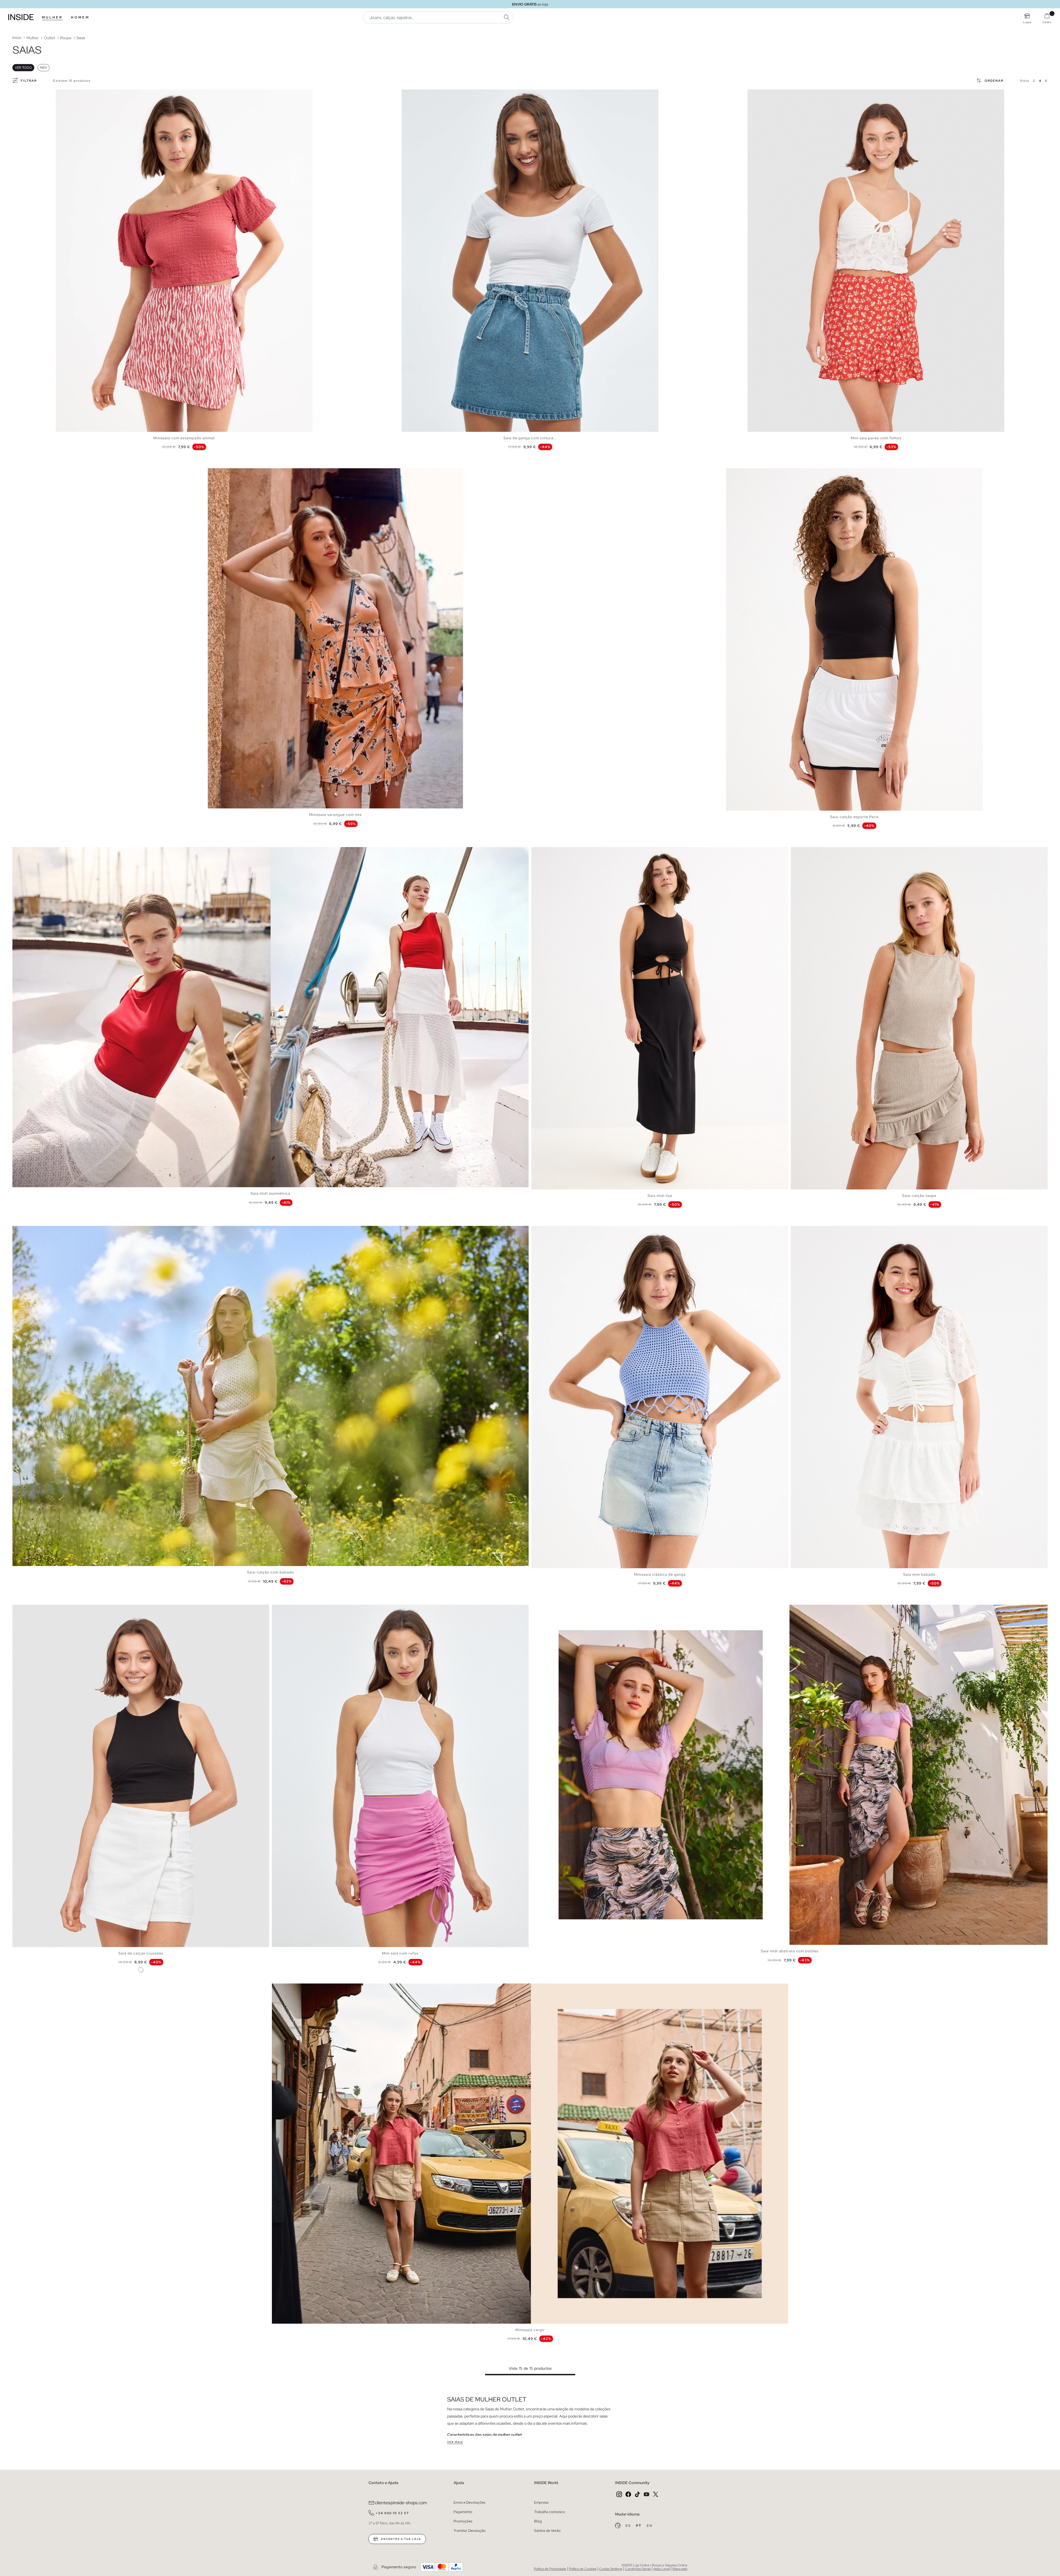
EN (650, 2526)
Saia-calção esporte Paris (854, 817)
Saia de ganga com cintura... (530, 438)
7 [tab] (424, 94)
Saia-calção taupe (919, 1196)
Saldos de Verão (547, 2531)
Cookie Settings (611, 2569)
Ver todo (23, 68)
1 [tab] (61, 94)
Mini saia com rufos (400, 1953)
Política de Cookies (583, 2569)
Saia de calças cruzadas (141, 1953)
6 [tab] (75, 94)
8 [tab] (426, 94)
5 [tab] (72, 94)
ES (629, 2526)
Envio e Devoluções (469, 2502)
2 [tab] (64, 94)
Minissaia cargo (530, 2330)
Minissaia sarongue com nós (335, 815)
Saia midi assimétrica (271, 1193)
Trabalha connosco (550, 2512)
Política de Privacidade (550, 2569)
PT (639, 2526)
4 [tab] (70, 94)
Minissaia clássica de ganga (660, 1574)
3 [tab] (67, 94)
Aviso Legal (662, 2569)
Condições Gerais (638, 2569)
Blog (538, 2521)
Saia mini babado (919, 1574)
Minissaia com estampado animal (184, 438)
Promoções (463, 2521)
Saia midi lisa (660, 1196)
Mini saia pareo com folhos (876, 438)
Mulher (52, 17)
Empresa (541, 2502)
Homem (80, 17)
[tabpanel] (184, 261)
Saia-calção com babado (271, 1572)
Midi (43, 68)
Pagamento (463, 2512)
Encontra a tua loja (401, 2539)
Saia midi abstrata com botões (790, 1951)
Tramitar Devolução (470, 2531)
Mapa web (680, 2569)
